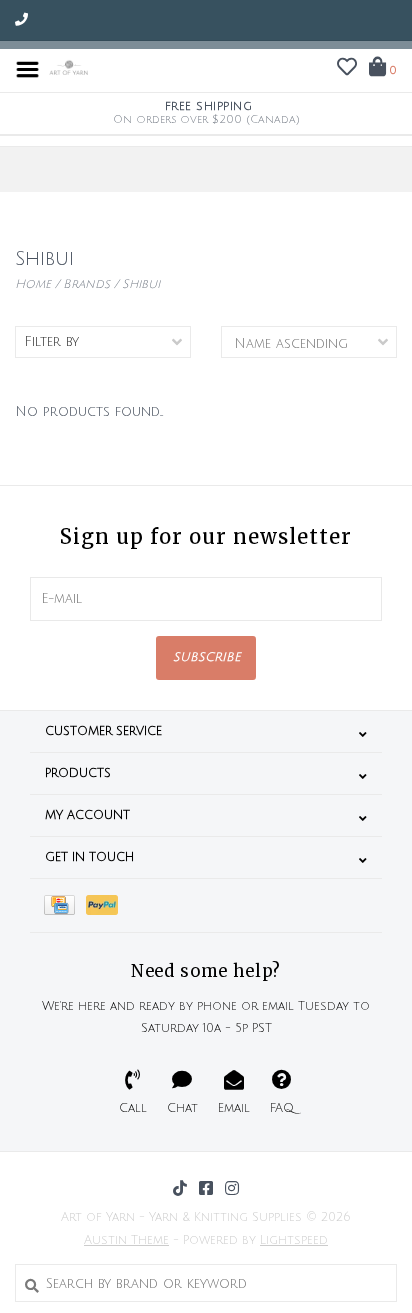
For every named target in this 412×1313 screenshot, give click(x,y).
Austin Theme (126, 1240)
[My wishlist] (347, 70)
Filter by (51, 342)
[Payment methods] (65, 905)
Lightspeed (294, 1240)
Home (33, 284)
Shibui (141, 284)
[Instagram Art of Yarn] (232, 1188)
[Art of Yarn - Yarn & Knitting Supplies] (69, 69)
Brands (86, 284)
